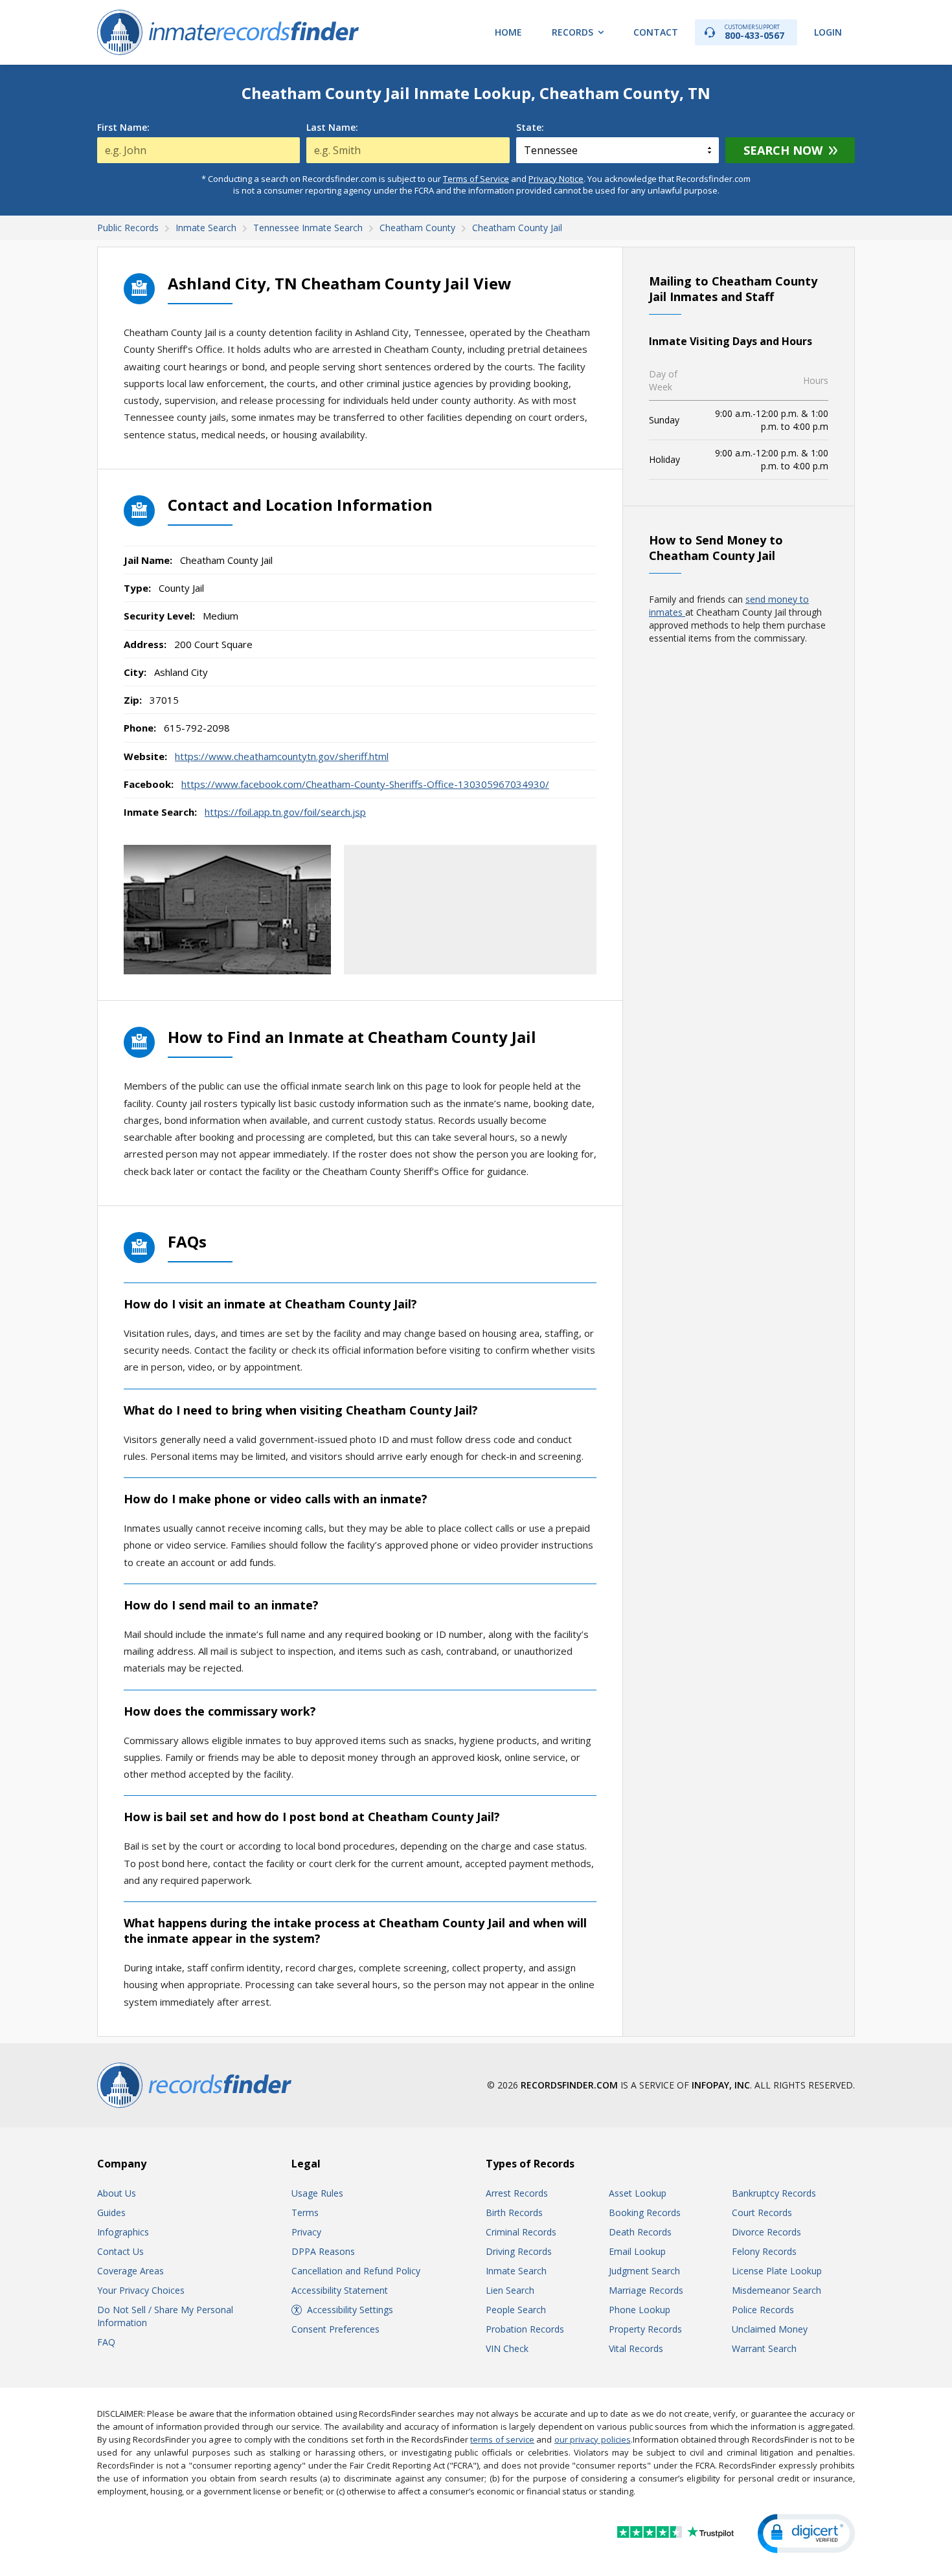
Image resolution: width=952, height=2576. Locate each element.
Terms (305, 2212)
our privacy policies (593, 2439)
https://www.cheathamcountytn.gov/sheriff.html (282, 756)
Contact (656, 32)
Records (572, 32)
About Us (117, 2193)
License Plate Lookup (777, 2271)
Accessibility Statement (340, 2290)
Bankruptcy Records (774, 2193)
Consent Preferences (335, 2329)
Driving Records (519, 2251)
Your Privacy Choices (141, 2290)
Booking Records (645, 2212)
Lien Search (510, 2290)
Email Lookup (637, 2251)
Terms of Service (476, 179)
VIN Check (507, 2348)
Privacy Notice (556, 179)
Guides (111, 2212)
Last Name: (332, 128)
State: (530, 128)
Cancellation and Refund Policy (356, 2271)
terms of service (502, 2439)
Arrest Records (517, 2193)
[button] (806, 2534)
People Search (516, 2310)
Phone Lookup (640, 2310)
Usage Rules (317, 2193)
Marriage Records (646, 2290)
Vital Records (636, 2348)
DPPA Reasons (323, 2251)
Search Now (783, 150)
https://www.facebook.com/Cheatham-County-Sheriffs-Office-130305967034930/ (365, 784)
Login (828, 32)
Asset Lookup (638, 2193)
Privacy (306, 2232)
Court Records (762, 2212)
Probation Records (525, 2329)
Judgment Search (644, 2271)
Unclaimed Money (770, 2329)
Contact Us (120, 2251)
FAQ (106, 2342)
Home (508, 32)
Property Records (645, 2329)
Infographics (123, 2232)
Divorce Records (766, 2232)
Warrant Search (764, 2348)
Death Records (640, 2232)
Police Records (763, 2310)
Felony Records (764, 2251)
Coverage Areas (130, 2271)
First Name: (123, 128)
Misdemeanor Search (776, 2290)
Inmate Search (516, 2271)
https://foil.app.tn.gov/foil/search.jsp (285, 812)
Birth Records (514, 2212)
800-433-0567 (754, 32)
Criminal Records (521, 2232)
